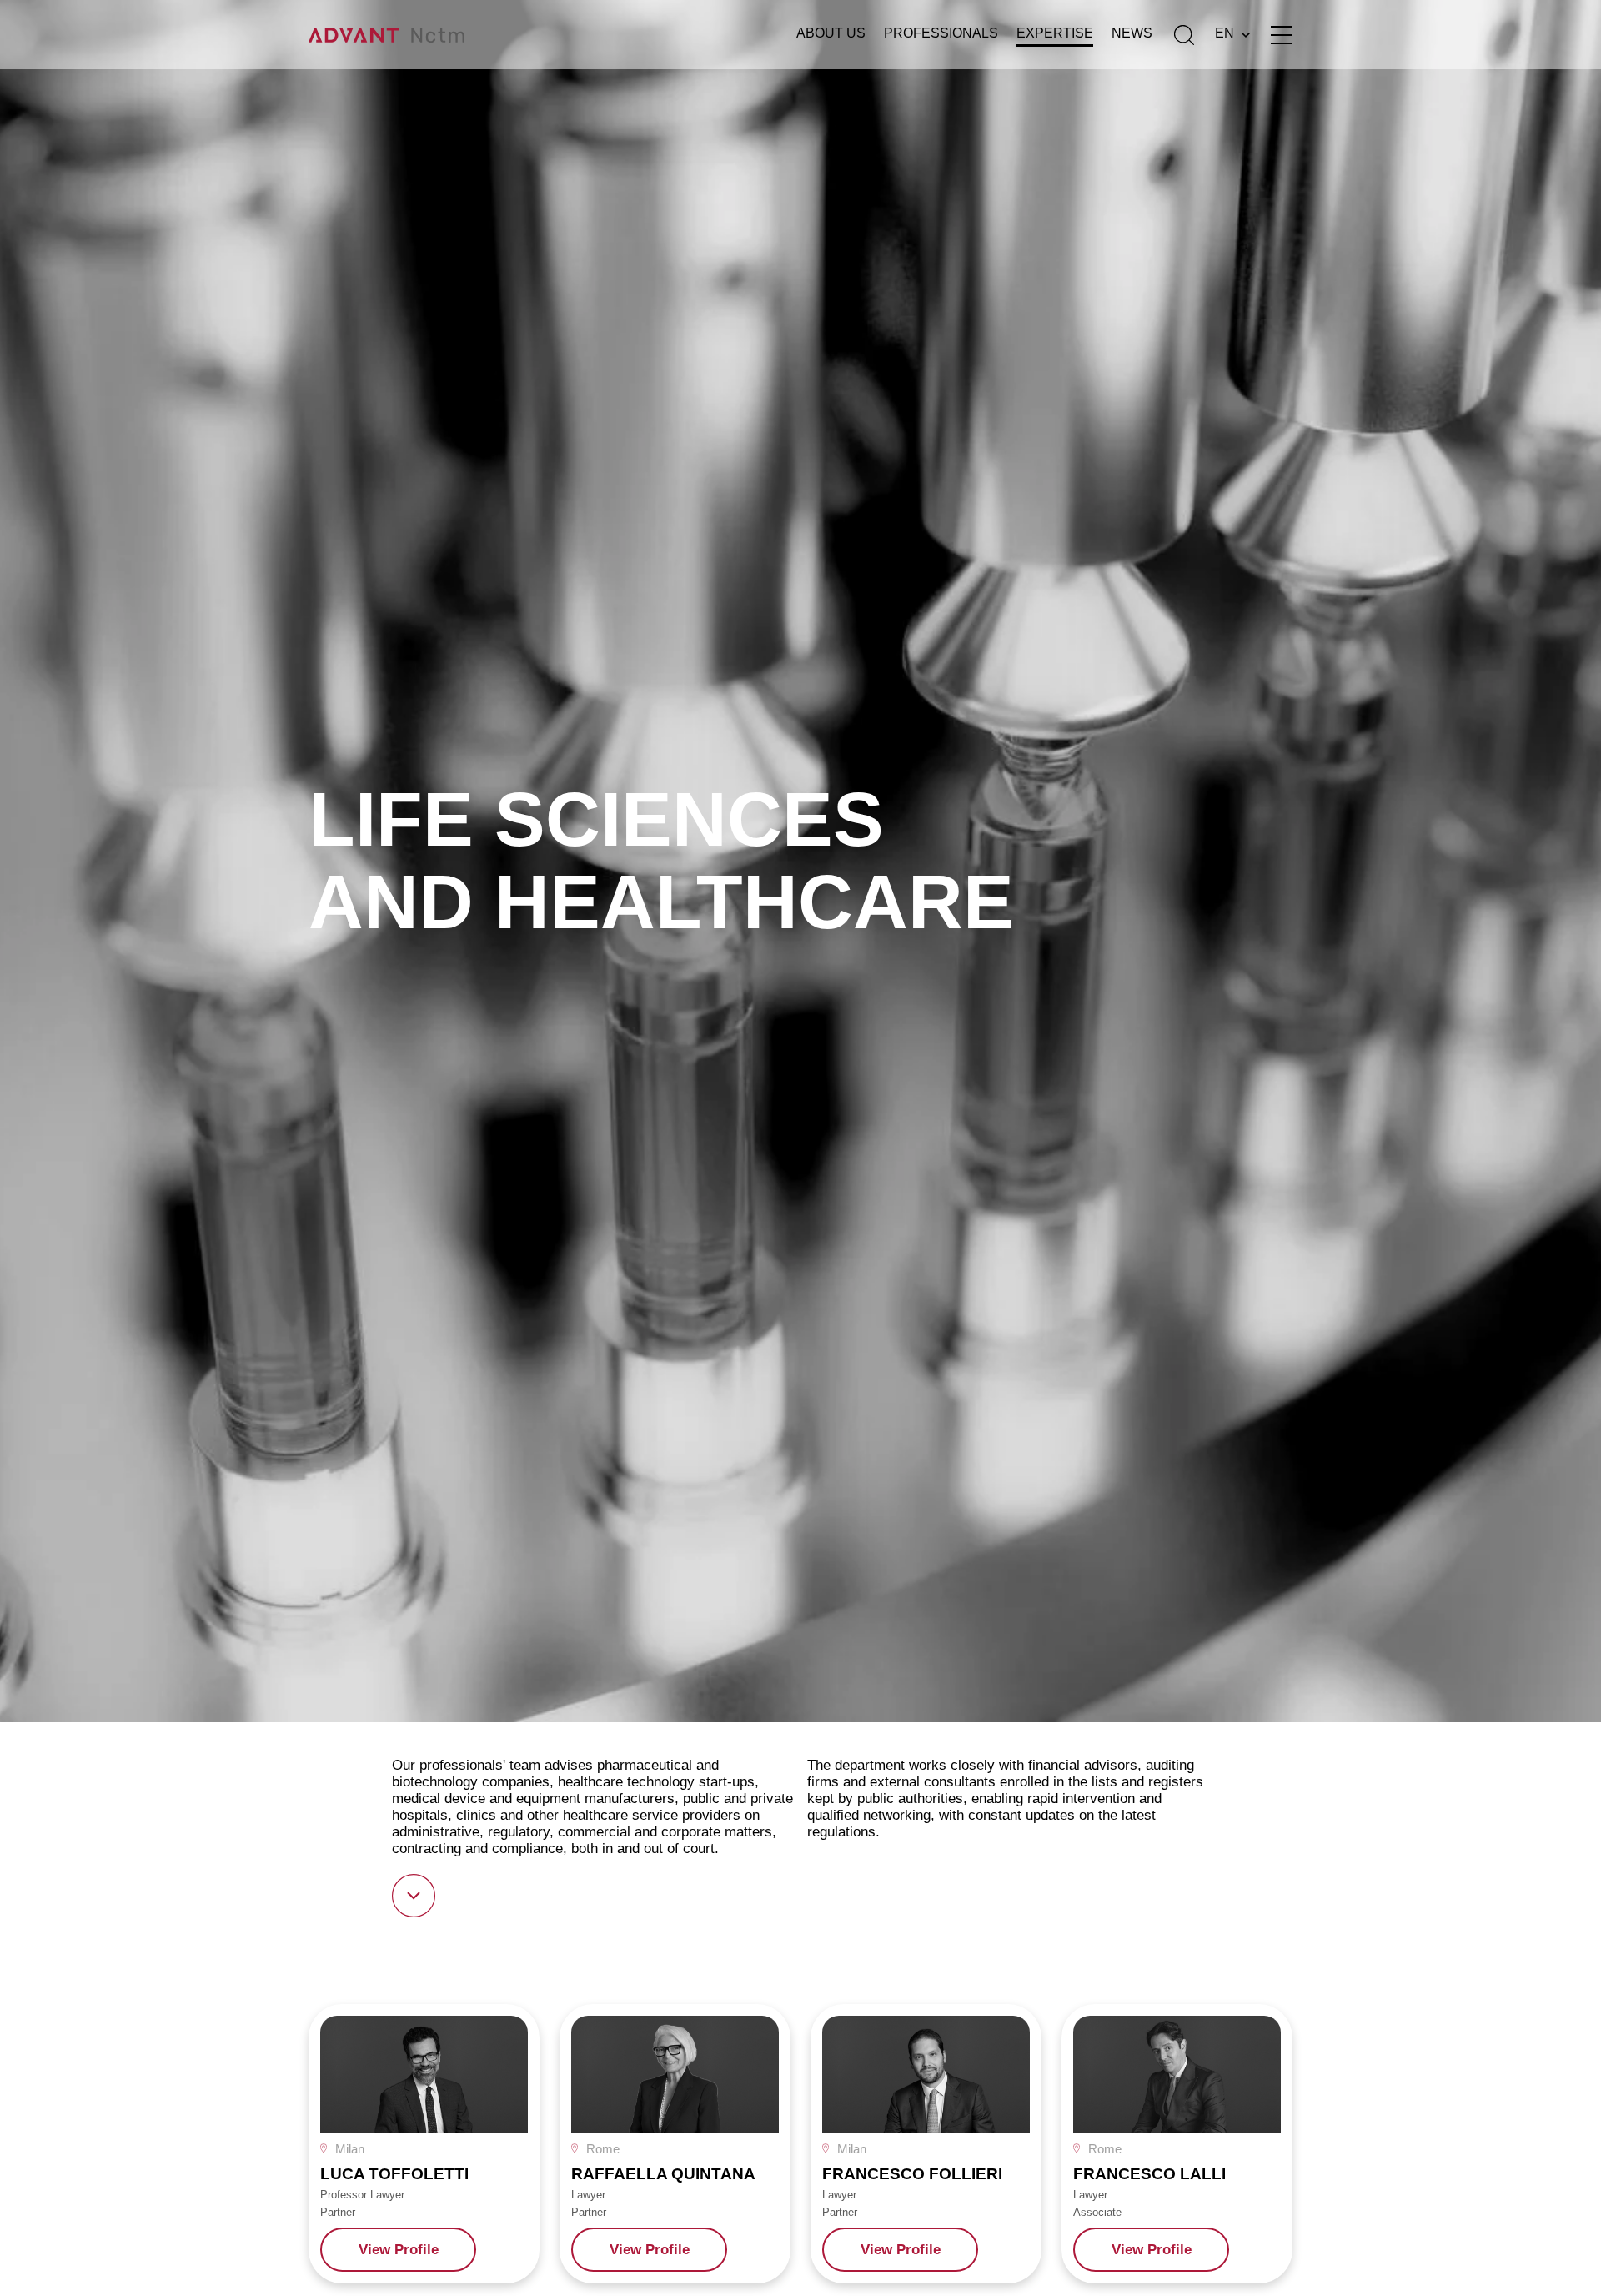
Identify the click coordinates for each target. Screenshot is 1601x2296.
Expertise (1055, 33)
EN (1225, 33)
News (1132, 33)
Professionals (941, 33)
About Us (831, 33)
